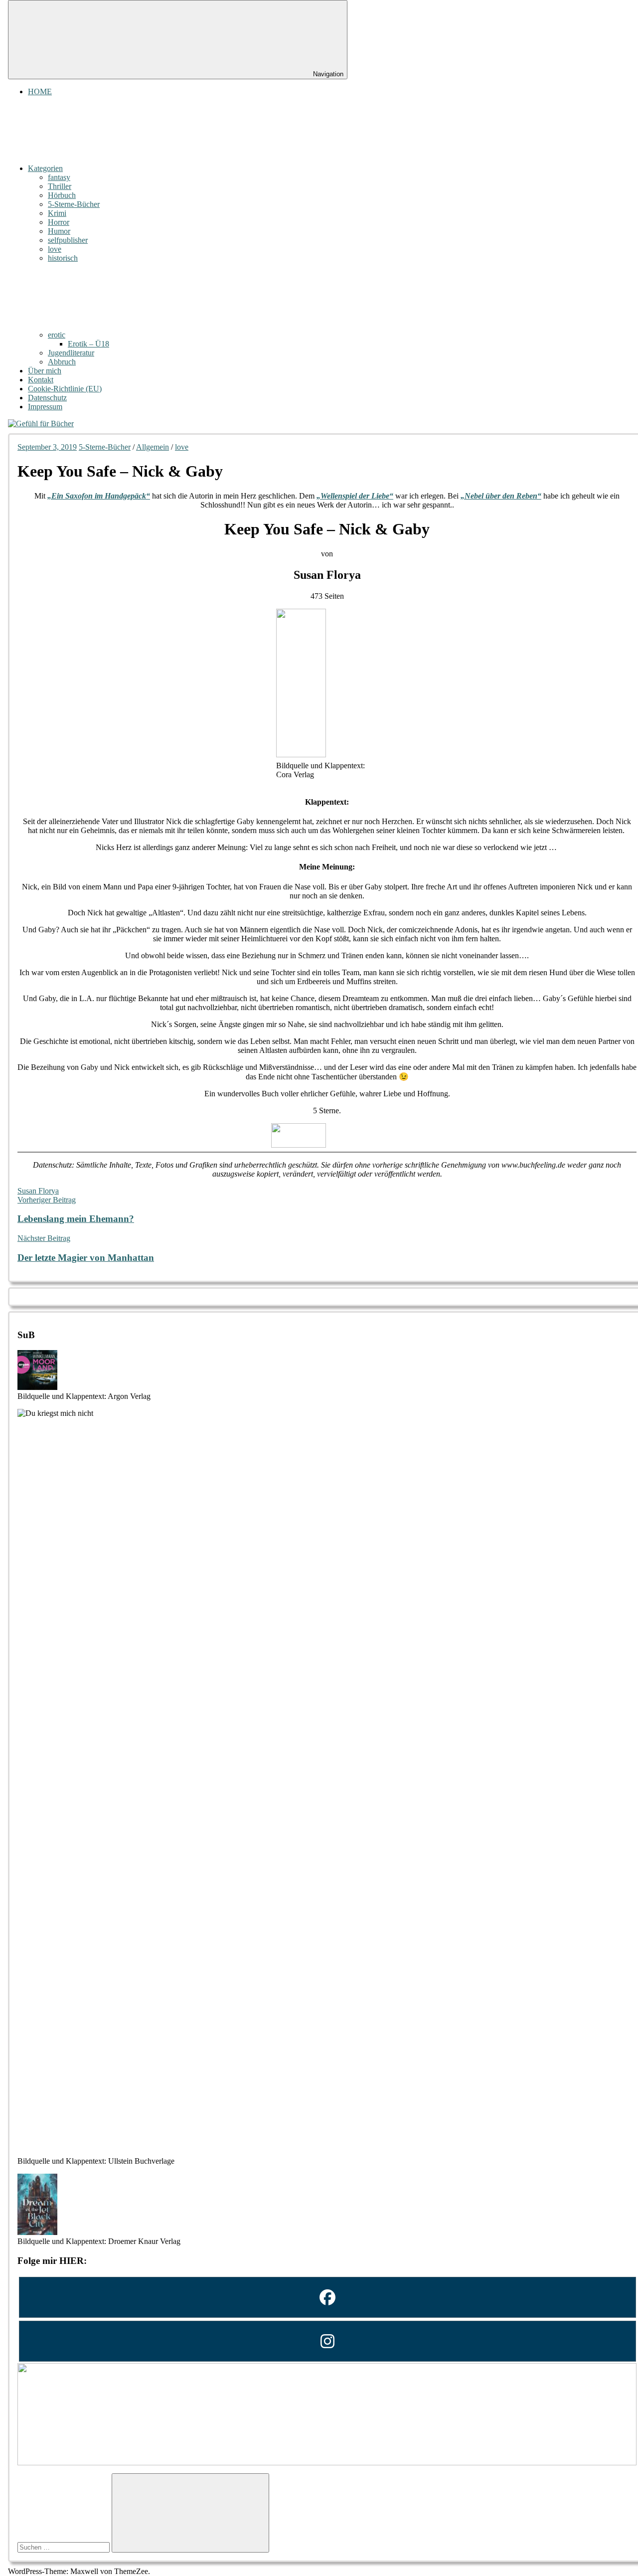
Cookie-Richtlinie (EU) (65, 389)
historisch (63, 258)
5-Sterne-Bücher (74, 204)
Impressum (45, 407)
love (55, 249)
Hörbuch (62, 195)
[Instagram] (327, 2341)
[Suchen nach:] (65, 2547)
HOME (40, 91)
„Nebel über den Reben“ (501, 496)
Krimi (57, 213)
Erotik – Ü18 (88, 344)
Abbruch (62, 362)
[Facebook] (327, 2297)
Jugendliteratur (71, 353)
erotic (57, 335)
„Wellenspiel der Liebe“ (355, 496)
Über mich (45, 371)
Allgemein (153, 447)
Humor (59, 231)
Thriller (60, 186)
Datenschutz (47, 398)
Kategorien (45, 168)
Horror (59, 222)
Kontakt (41, 380)
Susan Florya (38, 1191)
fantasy (59, 177)
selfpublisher (68, 240)
